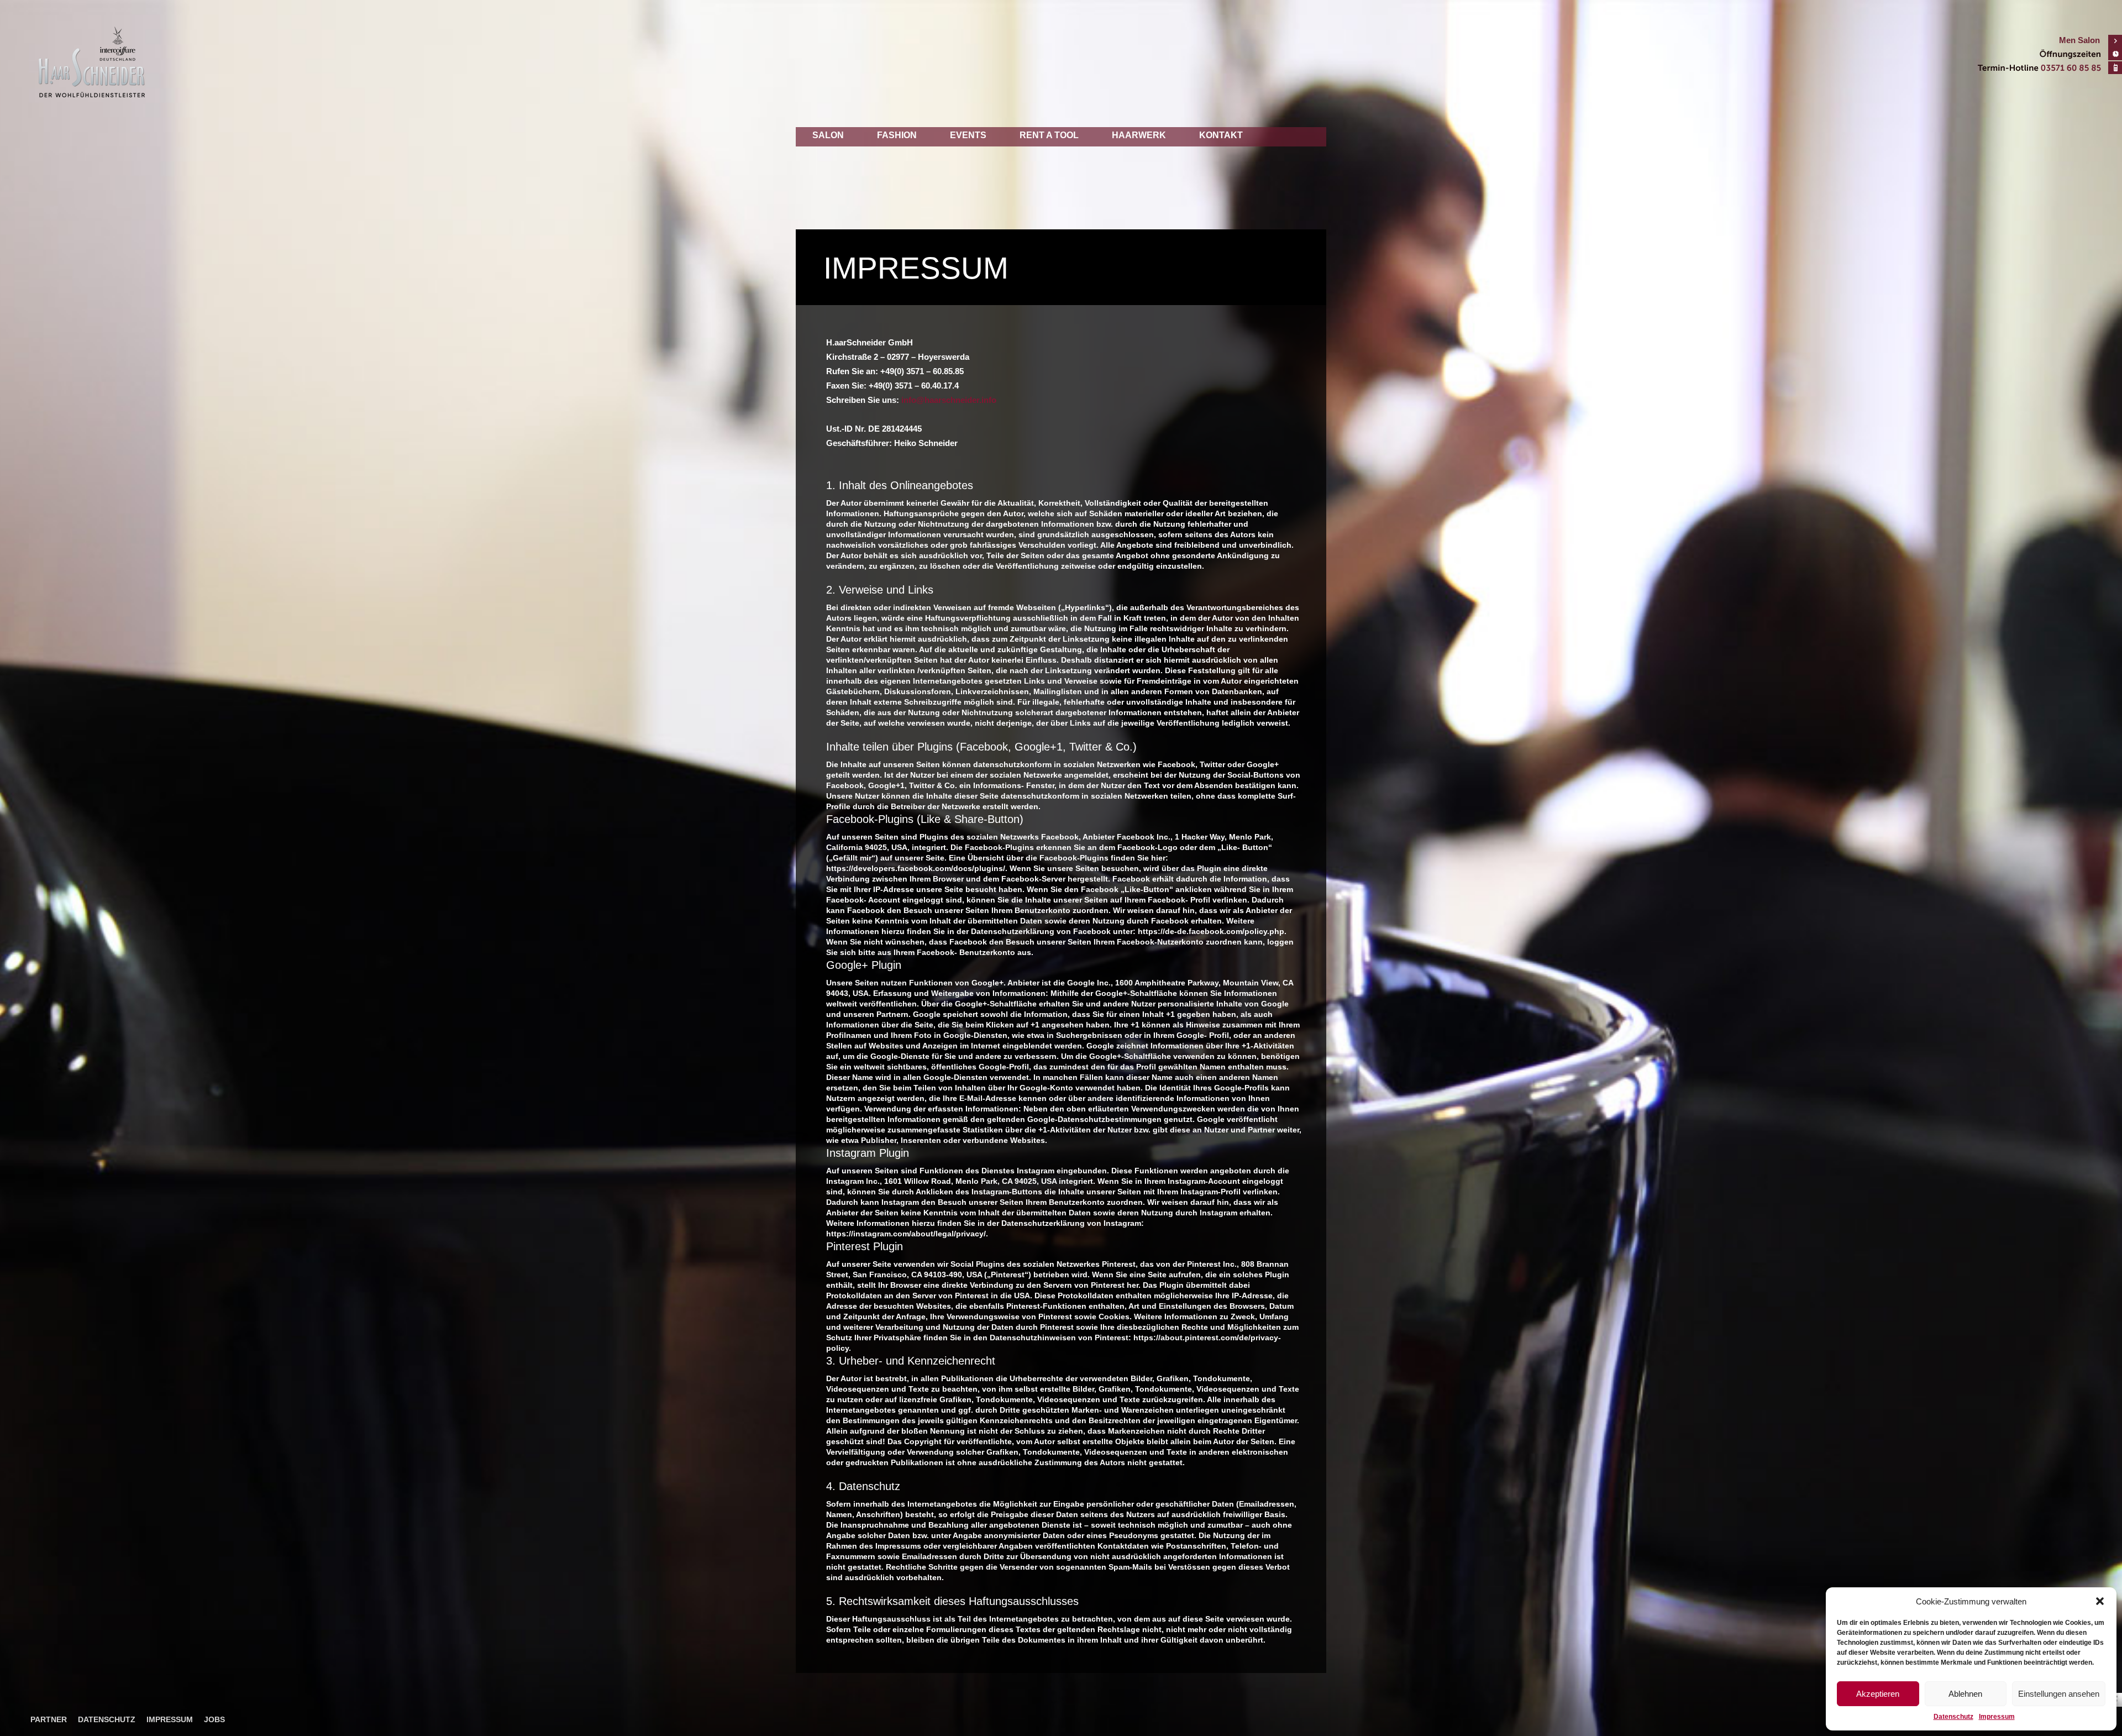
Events (968, 135)
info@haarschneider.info (949, 400)
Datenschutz (1953, 1717)
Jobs (214, 1719)
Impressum (1997, 1717)
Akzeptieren (1878, 1694)
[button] (2100, 1601)
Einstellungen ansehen (2059, 1694)
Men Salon (2079, 40)
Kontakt (1221, 135)
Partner (49, 1719)
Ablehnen (1965, 1694)
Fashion (897, 135)
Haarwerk (1139, 135)
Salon (828, 135)
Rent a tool (1049, 135)
